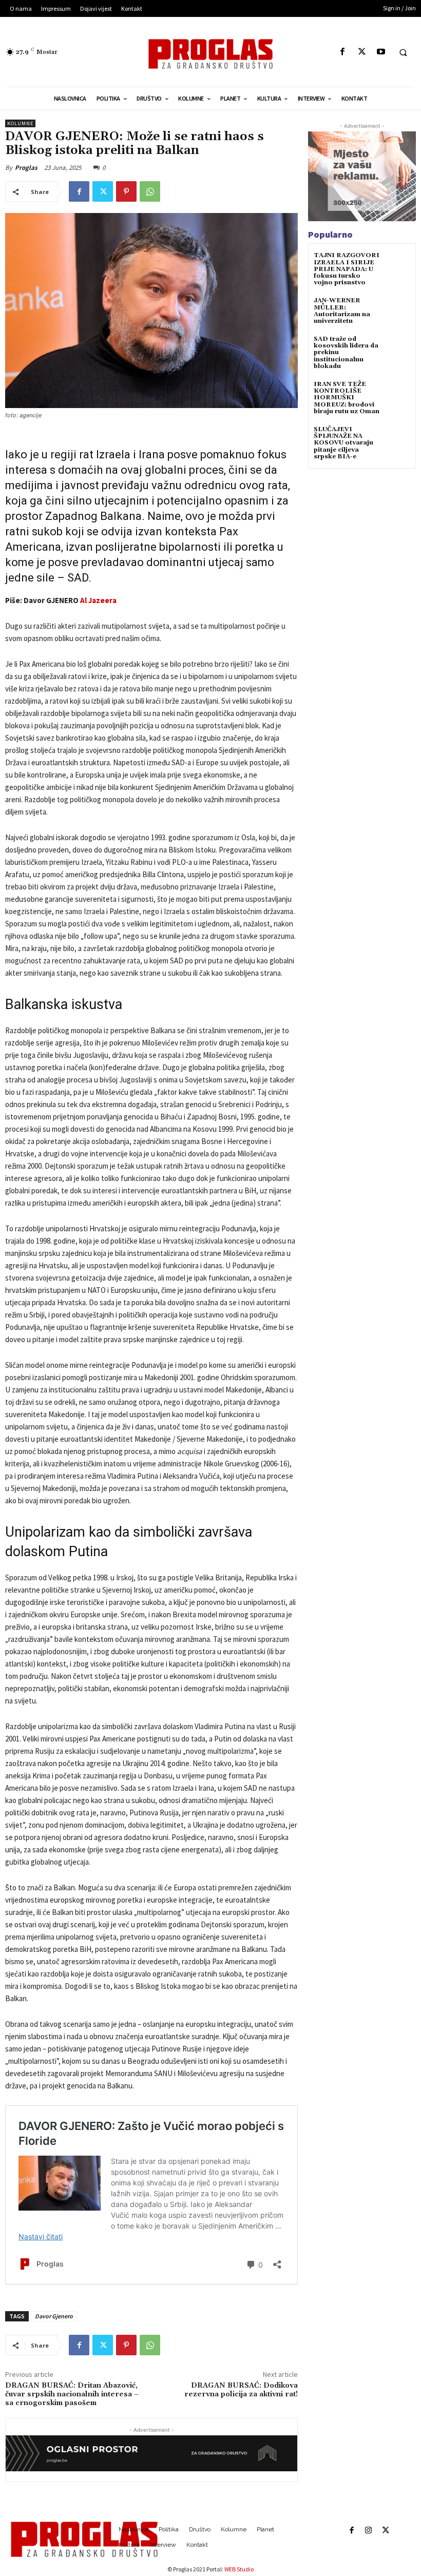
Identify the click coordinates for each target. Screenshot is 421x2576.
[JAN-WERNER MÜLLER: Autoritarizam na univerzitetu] (398, 310)
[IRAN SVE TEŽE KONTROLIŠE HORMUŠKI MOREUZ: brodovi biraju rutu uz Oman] (398, 393)
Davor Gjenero (54, 2316)
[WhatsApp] (150, 191)
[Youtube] (381, 52)
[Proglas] (210, 54)
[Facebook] (343, 52)
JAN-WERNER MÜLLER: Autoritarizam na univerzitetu (342, 311)
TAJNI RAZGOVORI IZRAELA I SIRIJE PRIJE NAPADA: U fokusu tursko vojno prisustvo (347, 269)
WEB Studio (239, 2569)
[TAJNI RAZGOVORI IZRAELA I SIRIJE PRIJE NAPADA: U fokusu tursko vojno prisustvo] (398, 265)
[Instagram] (368, 2531)
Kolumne (20, 123)
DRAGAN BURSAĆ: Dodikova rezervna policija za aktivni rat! (241, 2390)
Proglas (26, 168)
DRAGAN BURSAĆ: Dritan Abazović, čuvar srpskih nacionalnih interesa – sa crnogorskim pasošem (72, 2394)
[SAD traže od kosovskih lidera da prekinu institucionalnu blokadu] (398, 348)
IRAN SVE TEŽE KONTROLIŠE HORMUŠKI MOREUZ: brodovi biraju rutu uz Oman (347, 398)
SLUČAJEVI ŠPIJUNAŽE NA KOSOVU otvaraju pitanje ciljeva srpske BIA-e (343, 443)
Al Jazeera (98, 600)
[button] (403, 52)
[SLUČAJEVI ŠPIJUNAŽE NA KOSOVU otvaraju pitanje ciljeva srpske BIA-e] (398, 439)
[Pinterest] (126, 191)
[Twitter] (362, 52)
